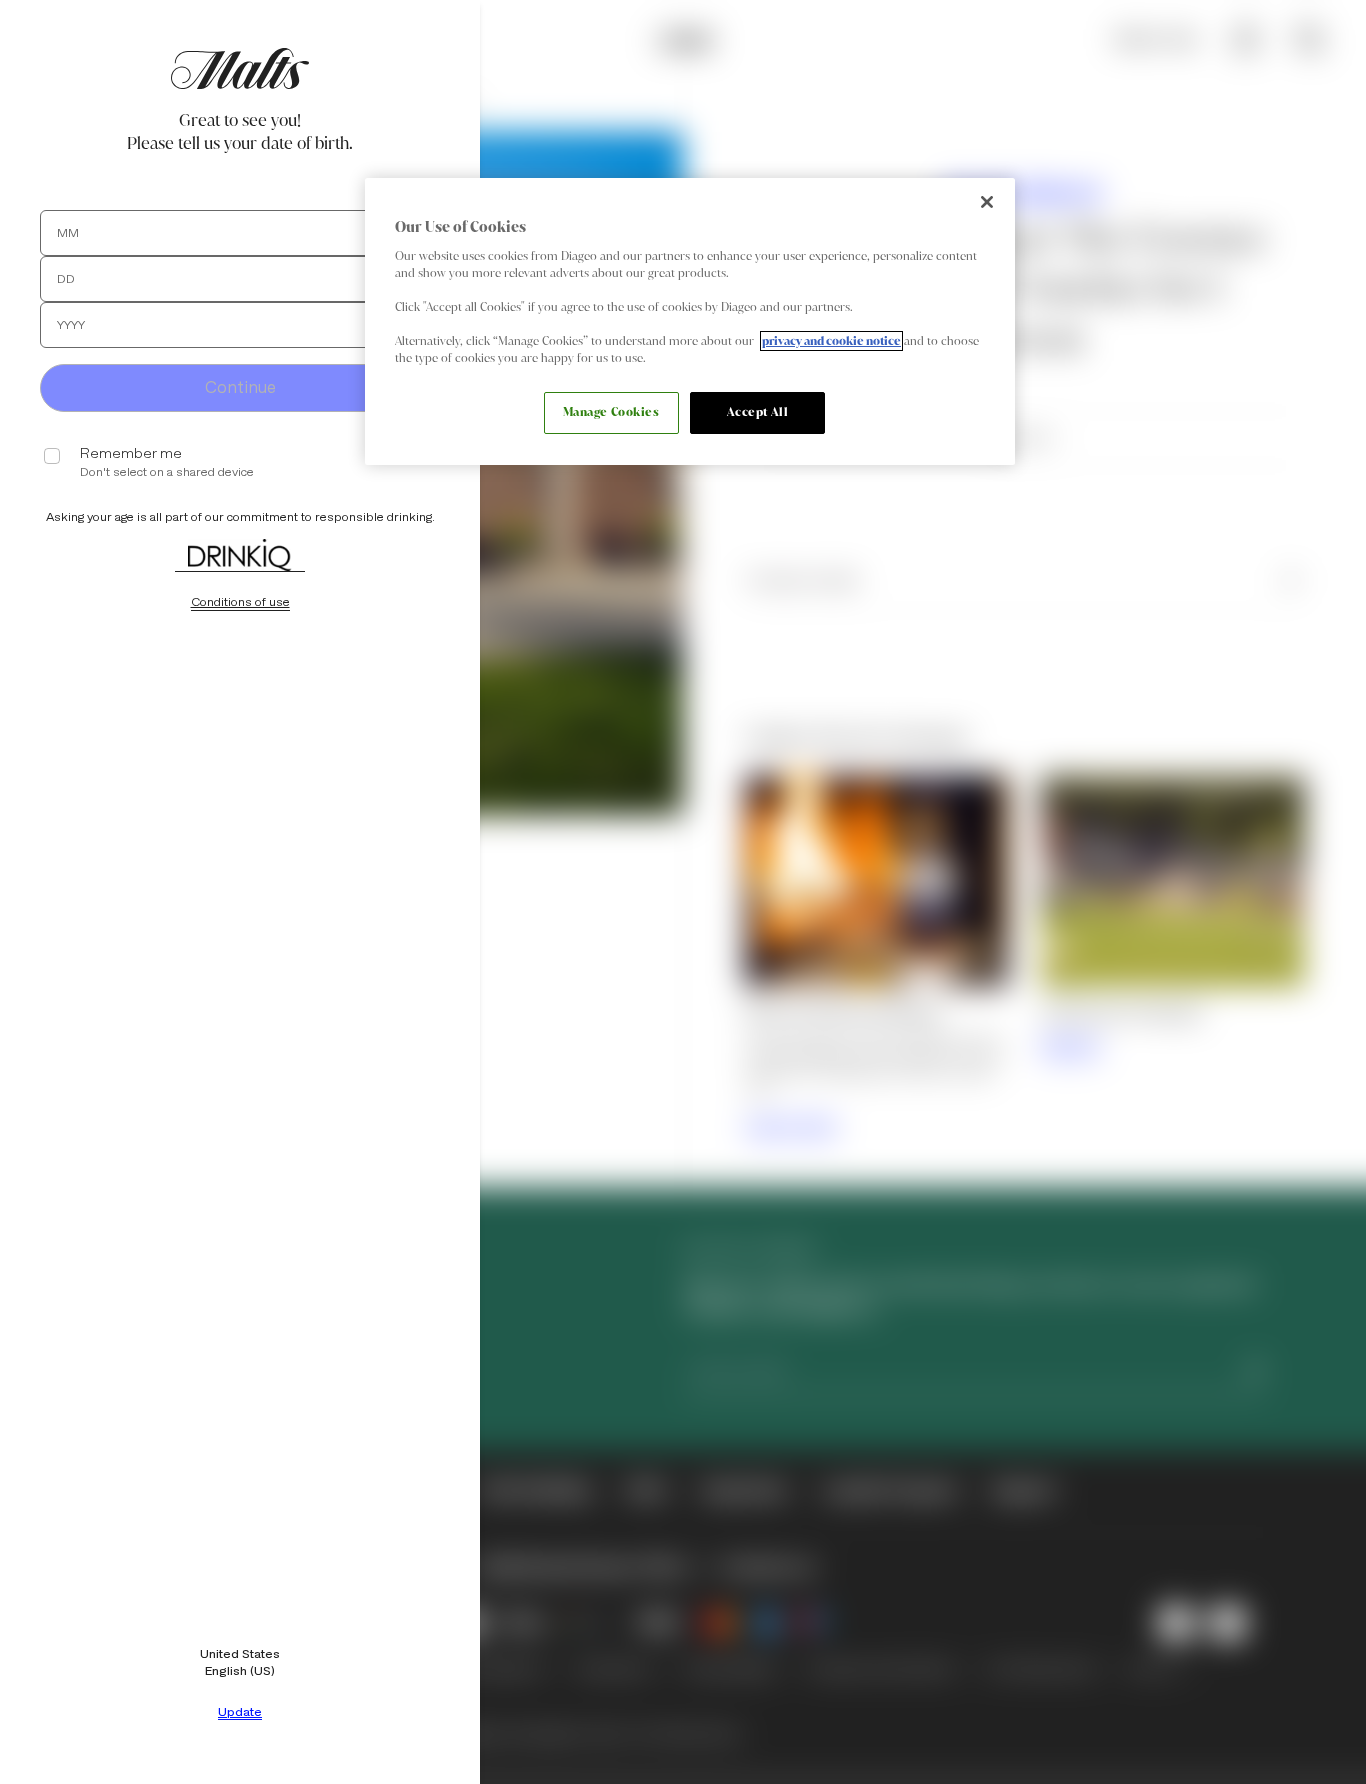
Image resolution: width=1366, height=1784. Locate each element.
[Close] (987, 202)
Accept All (758, 412)
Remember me (131, 453)
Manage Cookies (611, 412)
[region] (690, 321)
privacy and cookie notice (831, 341)
